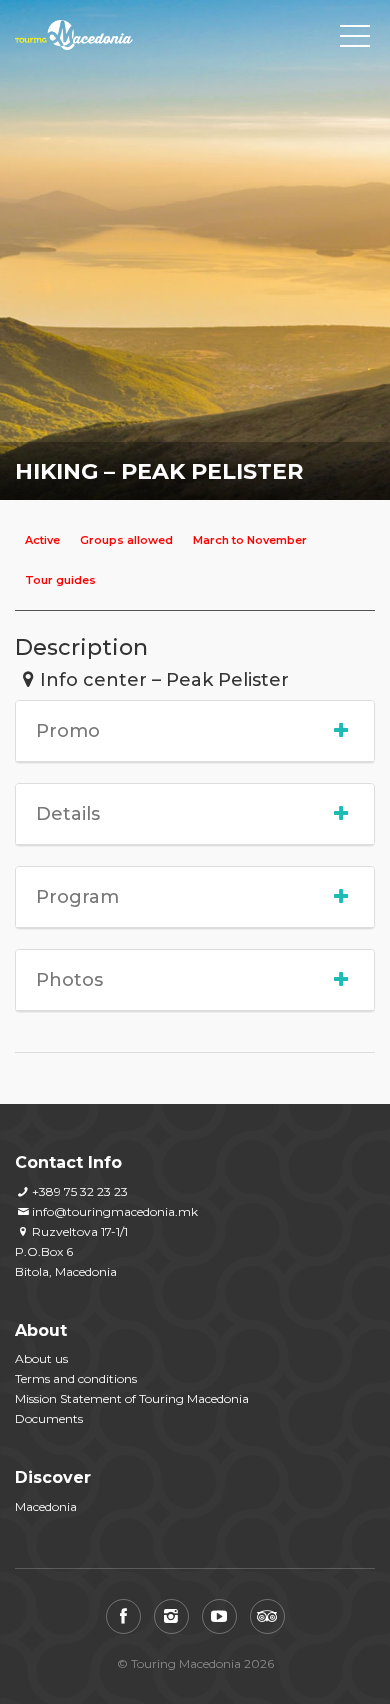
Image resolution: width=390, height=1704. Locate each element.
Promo (68, 731)
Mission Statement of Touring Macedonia (132, 1398)
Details (68, 814)
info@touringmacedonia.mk (115, 1211)
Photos (69, 980)
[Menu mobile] (355, 40)
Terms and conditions (76, 1378)
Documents (49, 1418)
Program (77, 897)
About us (41, 1358)
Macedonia (46, 1506)
